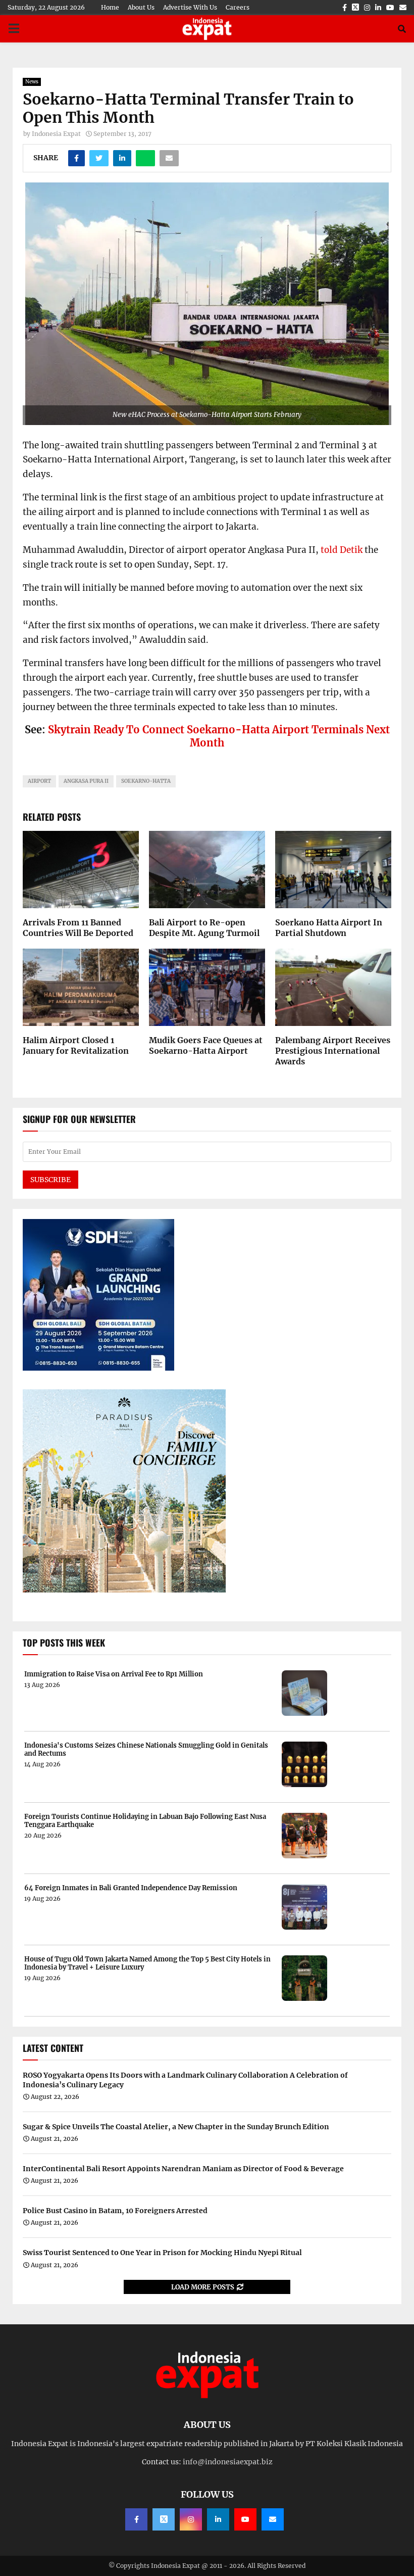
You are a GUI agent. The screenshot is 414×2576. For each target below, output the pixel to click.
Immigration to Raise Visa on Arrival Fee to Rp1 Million (114, 1674)
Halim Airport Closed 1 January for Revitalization (76, 1045)
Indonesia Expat (56, 134)
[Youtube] (245, 2519)
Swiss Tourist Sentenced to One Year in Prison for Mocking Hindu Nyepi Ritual (162, 2253)
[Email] (273, 2519)
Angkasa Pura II (86, 781)
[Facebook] (136, 2519)
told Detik (342, 550)
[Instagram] (191, 2519)
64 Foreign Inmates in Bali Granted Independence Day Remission (131, 1888)
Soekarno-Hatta (146, 781)
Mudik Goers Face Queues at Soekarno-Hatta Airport (206, 1045)
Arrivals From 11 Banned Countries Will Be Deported (78, 928)
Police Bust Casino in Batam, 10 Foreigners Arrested (115, 2211)
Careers (238, 7)
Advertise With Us (190, 7)
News (32, 82)
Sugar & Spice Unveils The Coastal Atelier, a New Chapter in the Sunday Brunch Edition (176, 2127)
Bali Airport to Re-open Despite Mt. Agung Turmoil (204, 928)
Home (110, 7)
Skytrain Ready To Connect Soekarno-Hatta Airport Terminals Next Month (219, 736)
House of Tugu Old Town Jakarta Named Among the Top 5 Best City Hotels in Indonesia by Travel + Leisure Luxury (147, 1963)
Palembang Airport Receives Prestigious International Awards (333, 1051)
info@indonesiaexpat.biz (228, 2462)
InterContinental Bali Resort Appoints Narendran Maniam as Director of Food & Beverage (183, 2169)
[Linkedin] (218, 2519)
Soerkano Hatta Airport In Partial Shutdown (329, 928)
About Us (141, 7)
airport (39, 781)
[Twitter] (164, 2519)
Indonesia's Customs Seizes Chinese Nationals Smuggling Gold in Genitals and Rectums (146, 1749)
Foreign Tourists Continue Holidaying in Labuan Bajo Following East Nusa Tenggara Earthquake (145, 1821)
